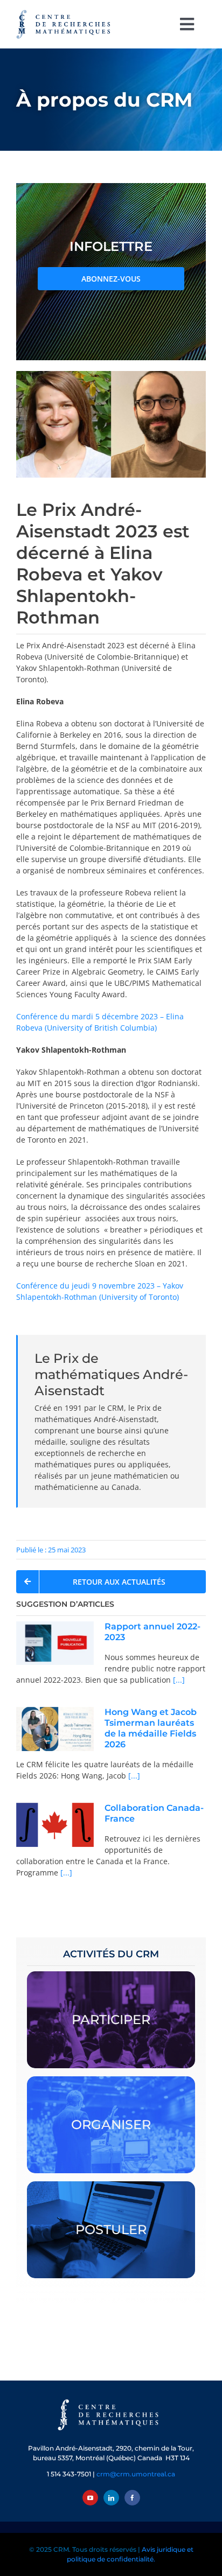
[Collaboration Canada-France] (55, 1825)
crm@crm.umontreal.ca (136, 2474)
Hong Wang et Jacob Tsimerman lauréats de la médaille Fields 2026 (151, 1728)
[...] (178, 1680)
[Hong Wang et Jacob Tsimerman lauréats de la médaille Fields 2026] (55, 1729)
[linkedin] (111, 2498)
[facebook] (132, 2498)
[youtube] (90, 2498)
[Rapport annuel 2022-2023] (55, 1643)
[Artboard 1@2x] (111, 2400)
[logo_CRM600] (65, 12)
